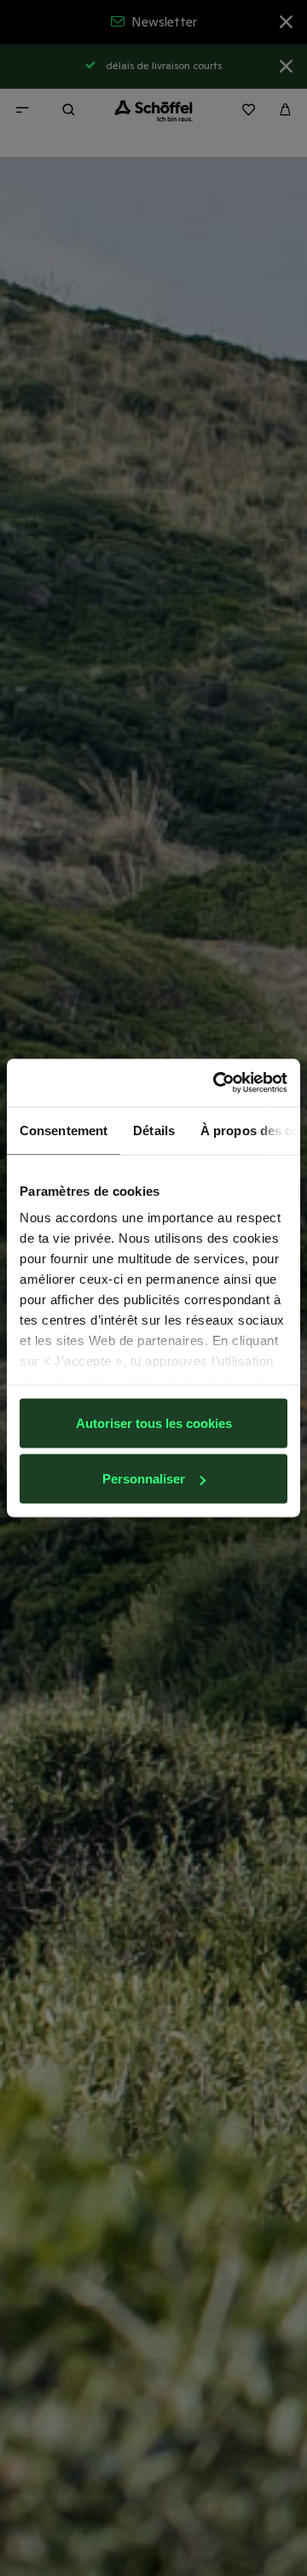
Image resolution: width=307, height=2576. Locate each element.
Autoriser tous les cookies (154, 1422)
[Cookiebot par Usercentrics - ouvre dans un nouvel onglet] (217, 1083)
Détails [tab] (154, 1130)
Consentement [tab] (64, 1130)
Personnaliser (144, 1479)
